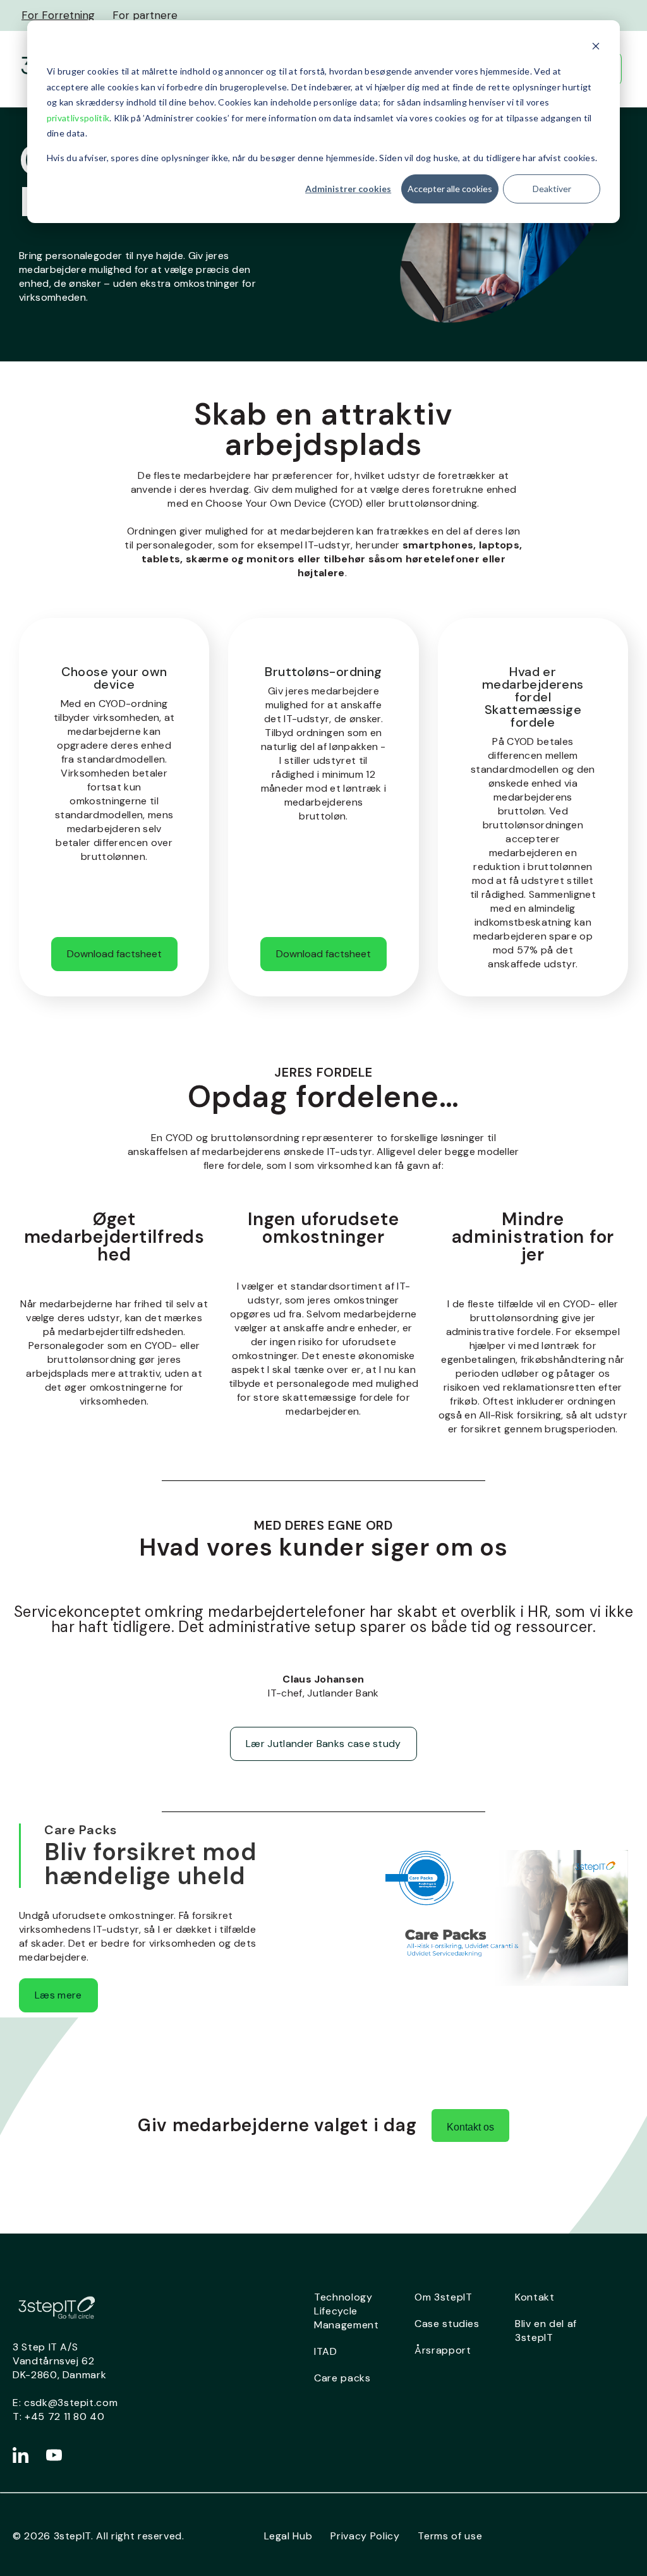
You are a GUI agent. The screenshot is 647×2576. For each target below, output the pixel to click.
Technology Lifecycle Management (347, 2311)
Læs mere (58, 1995)
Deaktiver (552, 189)
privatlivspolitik (78, 118)
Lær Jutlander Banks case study (323, 1744)
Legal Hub (288, 2536)
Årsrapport (443, 2350)
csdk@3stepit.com (71, 2403)
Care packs (342, 2378)
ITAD (326, 2351)
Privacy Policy (365, 2536)
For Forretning (58, 15)
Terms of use (450, 2536)
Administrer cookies (348, 189)
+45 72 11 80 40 (65, 2416)
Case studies (447, 2324)
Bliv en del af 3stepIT (546, 2331)
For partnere (145, 15)
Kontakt (535, 2297)
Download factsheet (114, 954)
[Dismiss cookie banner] (596, 48)
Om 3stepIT (444, 2297)
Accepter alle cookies (450, 189)
